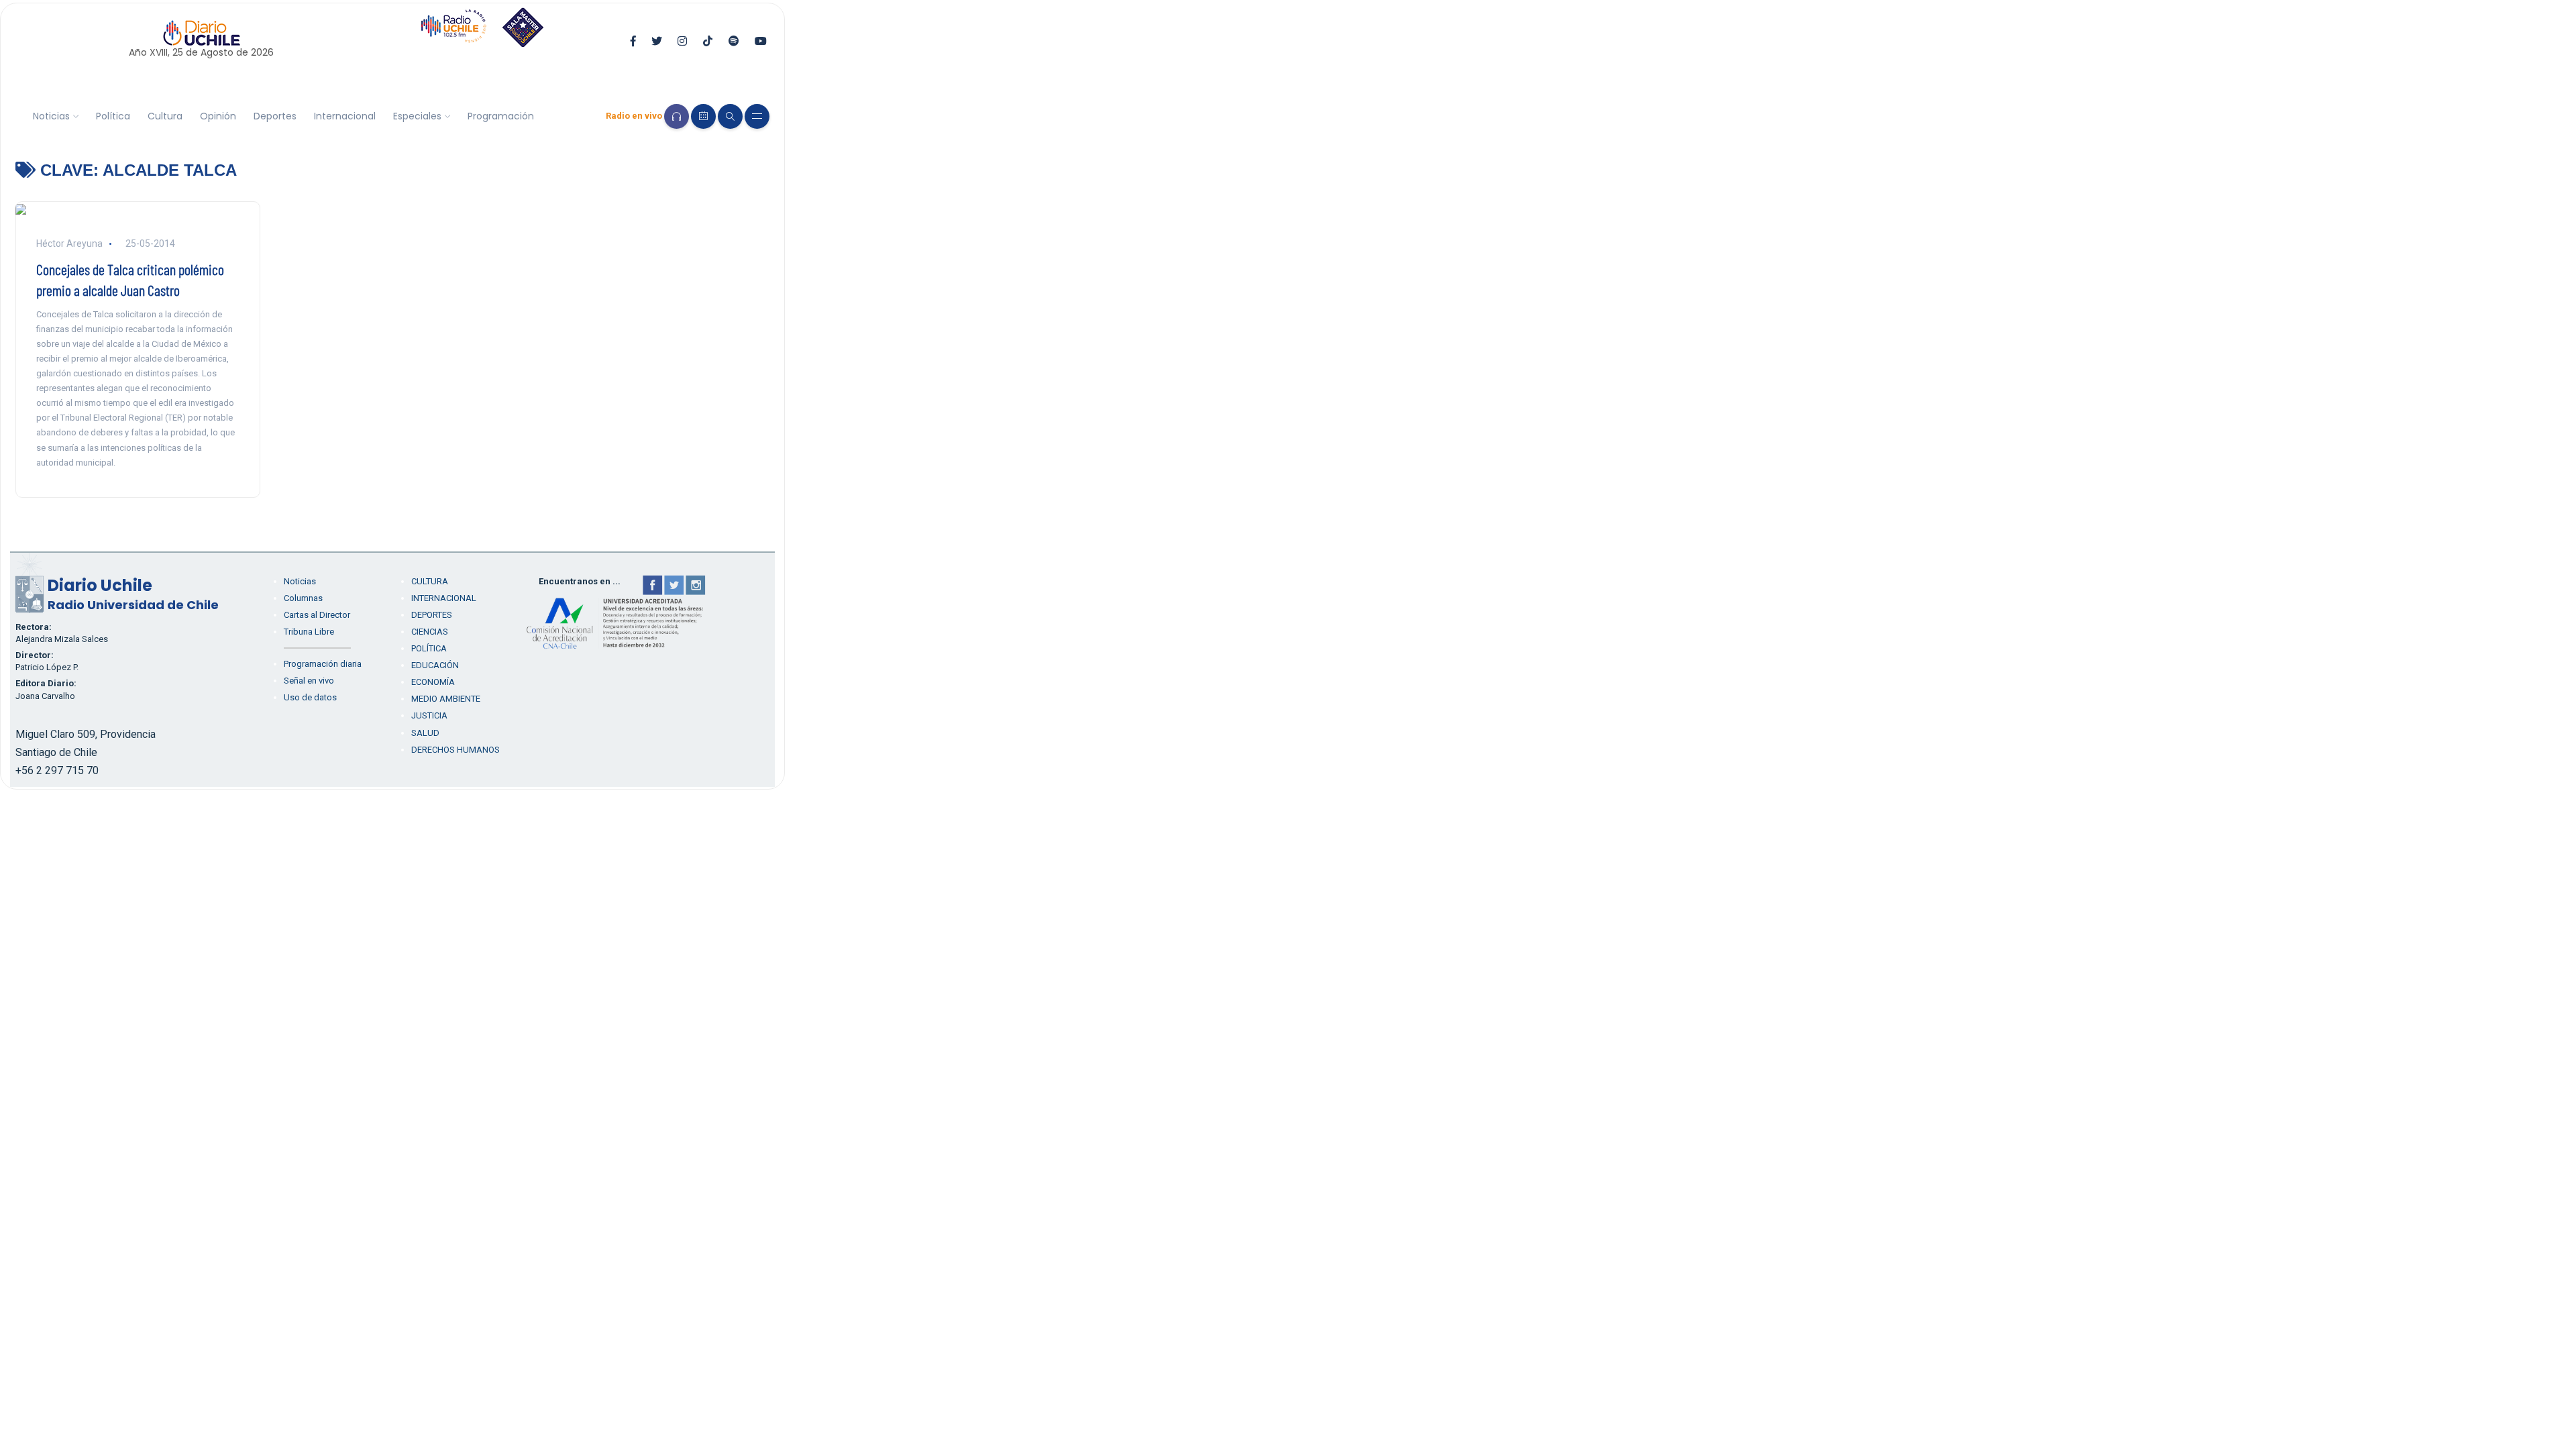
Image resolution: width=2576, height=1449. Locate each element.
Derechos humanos (455, 750)
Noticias (51, 116)
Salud (425, 733)
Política (113, 116)
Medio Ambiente (446, 699)
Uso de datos (310, 697)
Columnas (303, 598)
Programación (501, 116)
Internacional (345, 116)
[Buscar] (730, 116)
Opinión (218, 116)
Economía (433, 682)
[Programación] (703, 116)
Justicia (429, 715)
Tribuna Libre (309, 632)
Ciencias (430, 632)
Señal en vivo (309, 681)
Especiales (417, 116)
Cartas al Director (317, 615)
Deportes (275, 116)
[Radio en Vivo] (677, 116)
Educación (435, 665)
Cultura (165, 116)
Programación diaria (323, 664)
